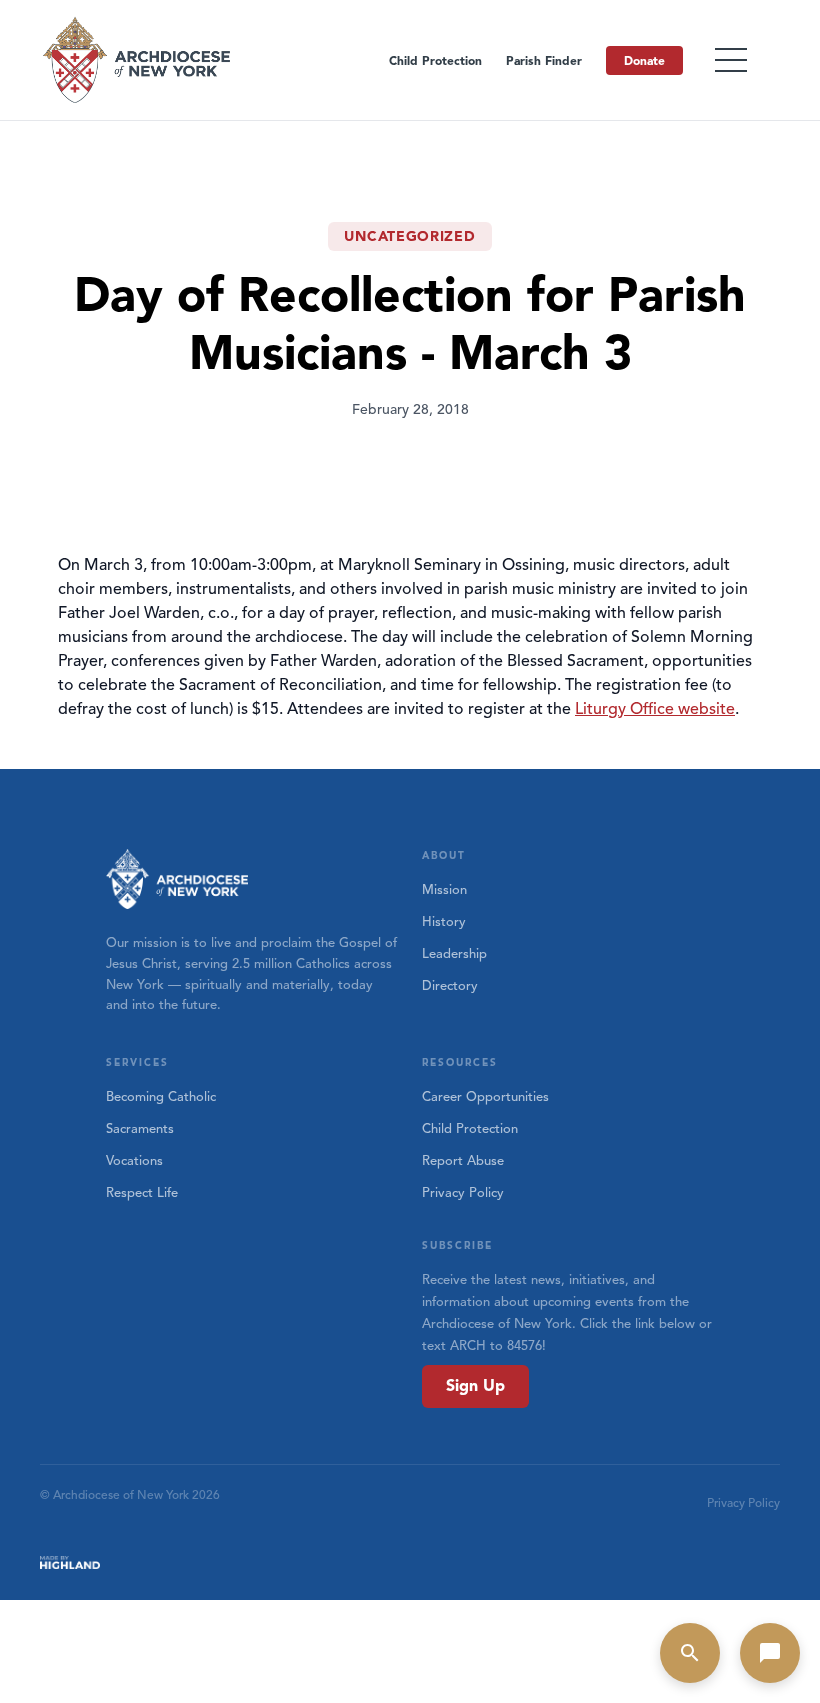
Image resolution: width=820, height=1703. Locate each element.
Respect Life (142, 1193)
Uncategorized (409, 236)
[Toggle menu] (731, 60)
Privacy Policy (463, 1193)
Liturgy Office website (655, 709)
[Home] (138, 60)
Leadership (454, 954)
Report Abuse (463, 1161)
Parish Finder (544, 60)
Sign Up (475, 1386)
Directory (450, 986)
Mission (444, 890)
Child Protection (435, 60)
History (444, 922)
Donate (644, 60)
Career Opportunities (485, 1097)
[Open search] (690, 1653)
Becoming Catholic (161, 1097)
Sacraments (140, 1129)
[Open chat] (770, 1653)
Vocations (134, 1161)
